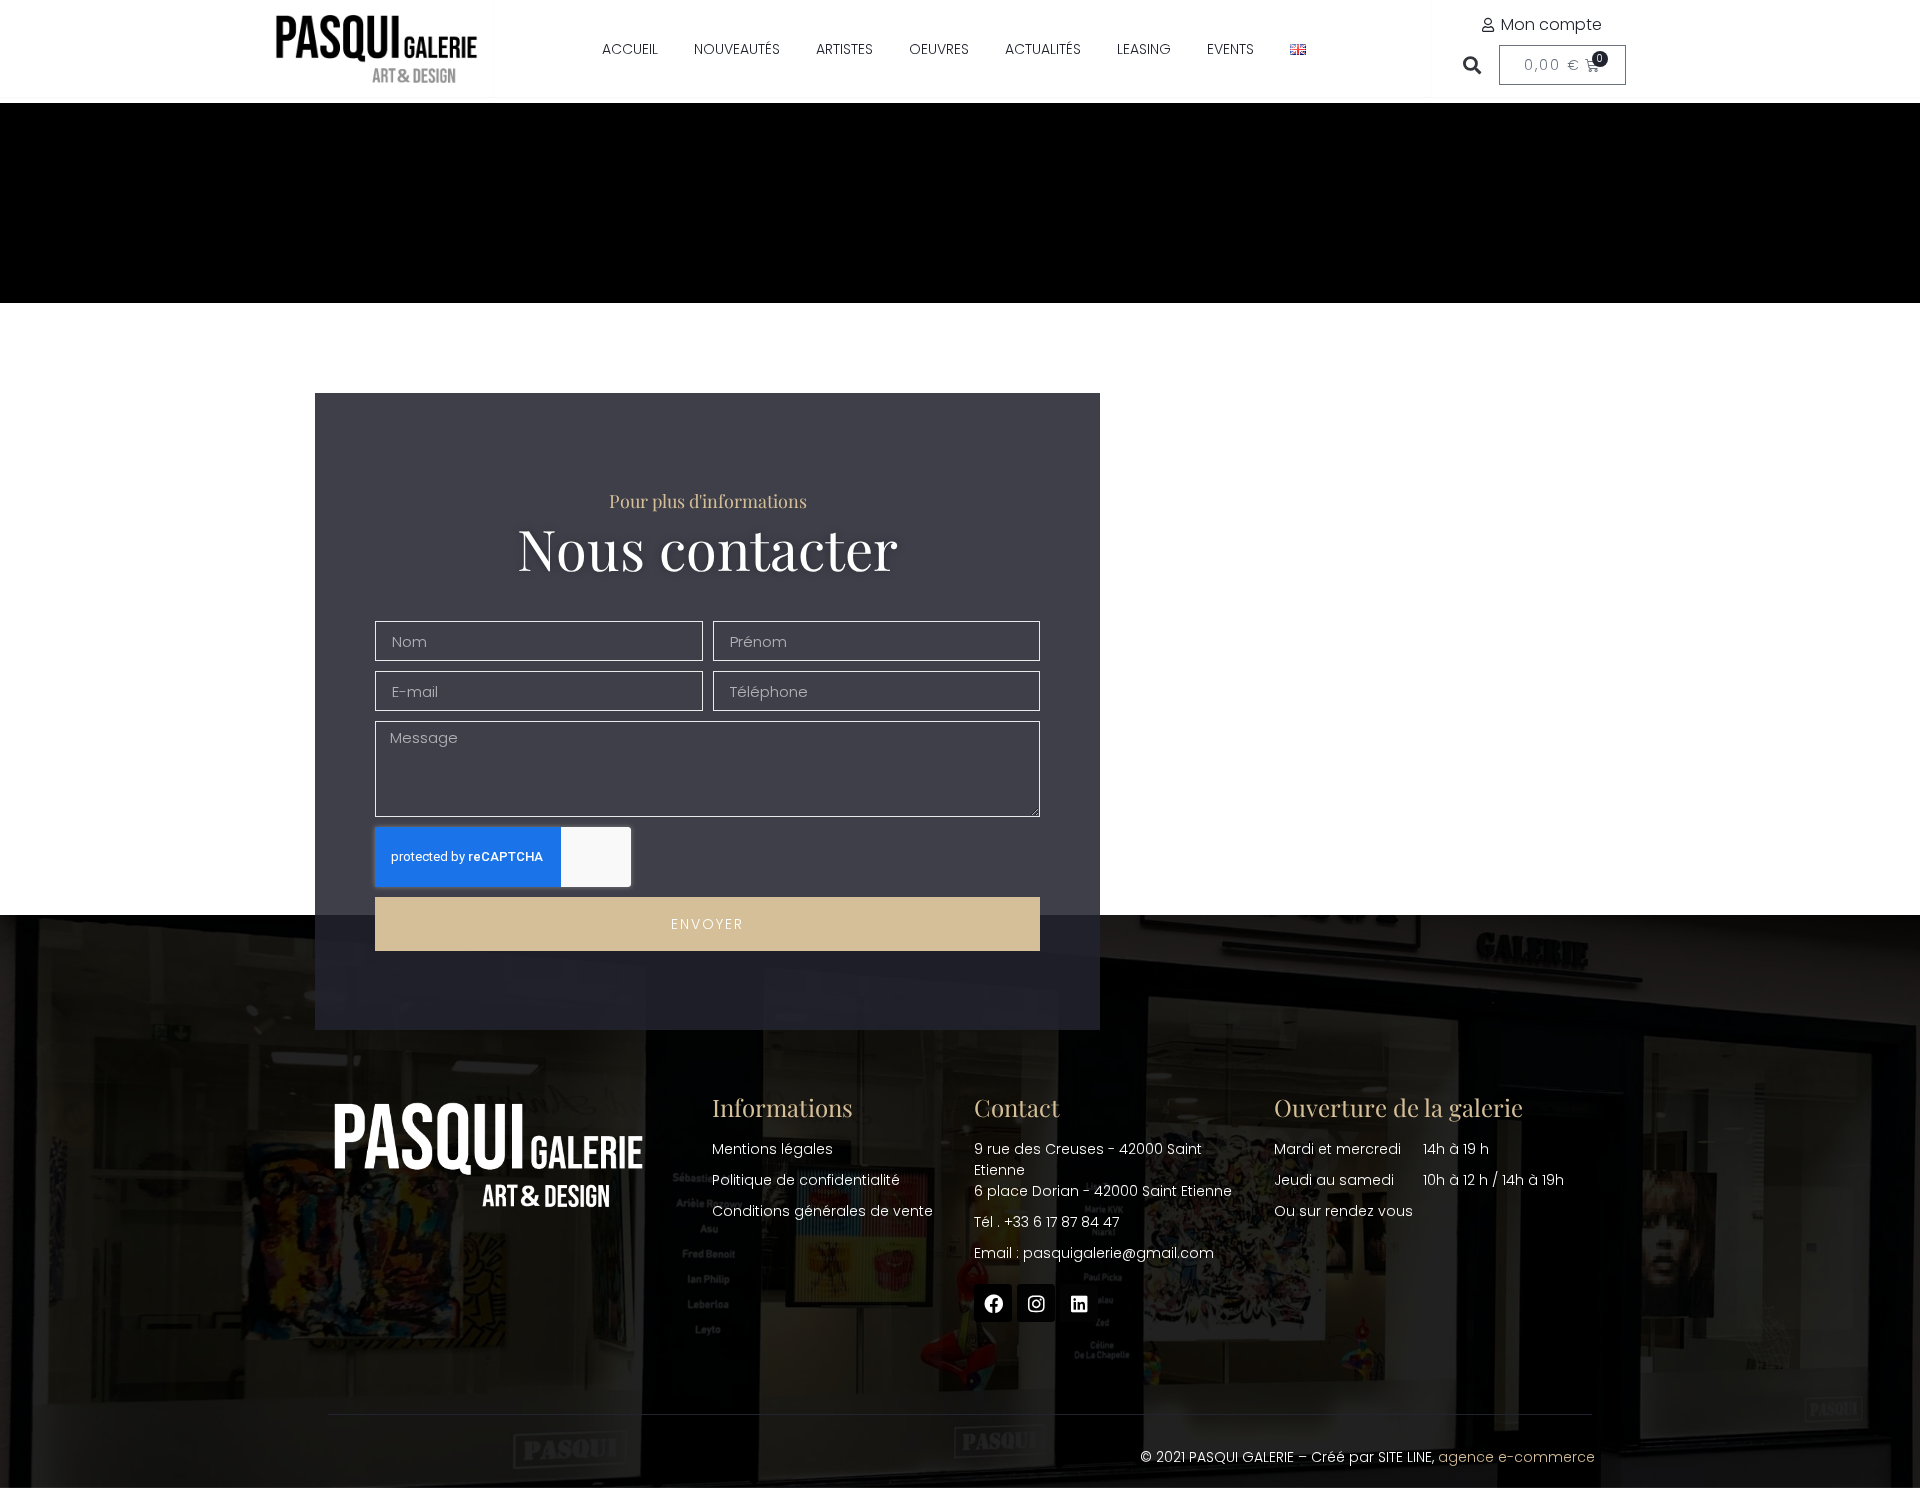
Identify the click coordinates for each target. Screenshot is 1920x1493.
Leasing (1144, 49)
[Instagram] (1036, 1303)
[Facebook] (993, 1303)
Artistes (844, 49)
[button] (1471, 65)
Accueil (630, 49)
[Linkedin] (1079, 1303)
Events (1230, 49)
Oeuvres (939, 49)
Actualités (1043, 49)
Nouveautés (737, 49)
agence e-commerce (1516, 1457)
